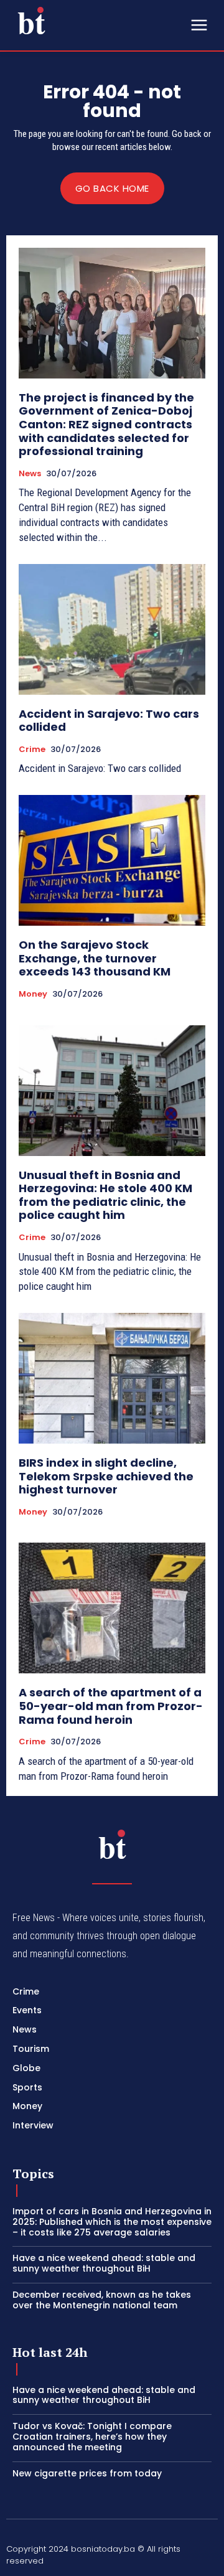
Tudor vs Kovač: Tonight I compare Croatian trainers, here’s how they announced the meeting (92, 2437)
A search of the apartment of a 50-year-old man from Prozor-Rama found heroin (111, 1706)
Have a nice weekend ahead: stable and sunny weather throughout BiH (104, 2263)
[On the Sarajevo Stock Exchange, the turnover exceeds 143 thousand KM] (112, 860)
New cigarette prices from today (87, 2473)
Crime (32, 750)
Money (33, 994)
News (30, 474)
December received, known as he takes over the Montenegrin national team (102, 2300)
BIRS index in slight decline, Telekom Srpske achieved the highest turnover (106, 1476)
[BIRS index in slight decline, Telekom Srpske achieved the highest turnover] (112, 1378)
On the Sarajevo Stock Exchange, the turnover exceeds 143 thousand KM (95, 958)
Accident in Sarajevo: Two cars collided (109, 721)
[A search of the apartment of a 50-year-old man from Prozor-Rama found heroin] (112, 1608)
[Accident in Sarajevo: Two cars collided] (112, 629)
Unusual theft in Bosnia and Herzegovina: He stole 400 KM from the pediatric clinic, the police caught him (105, 1195)
